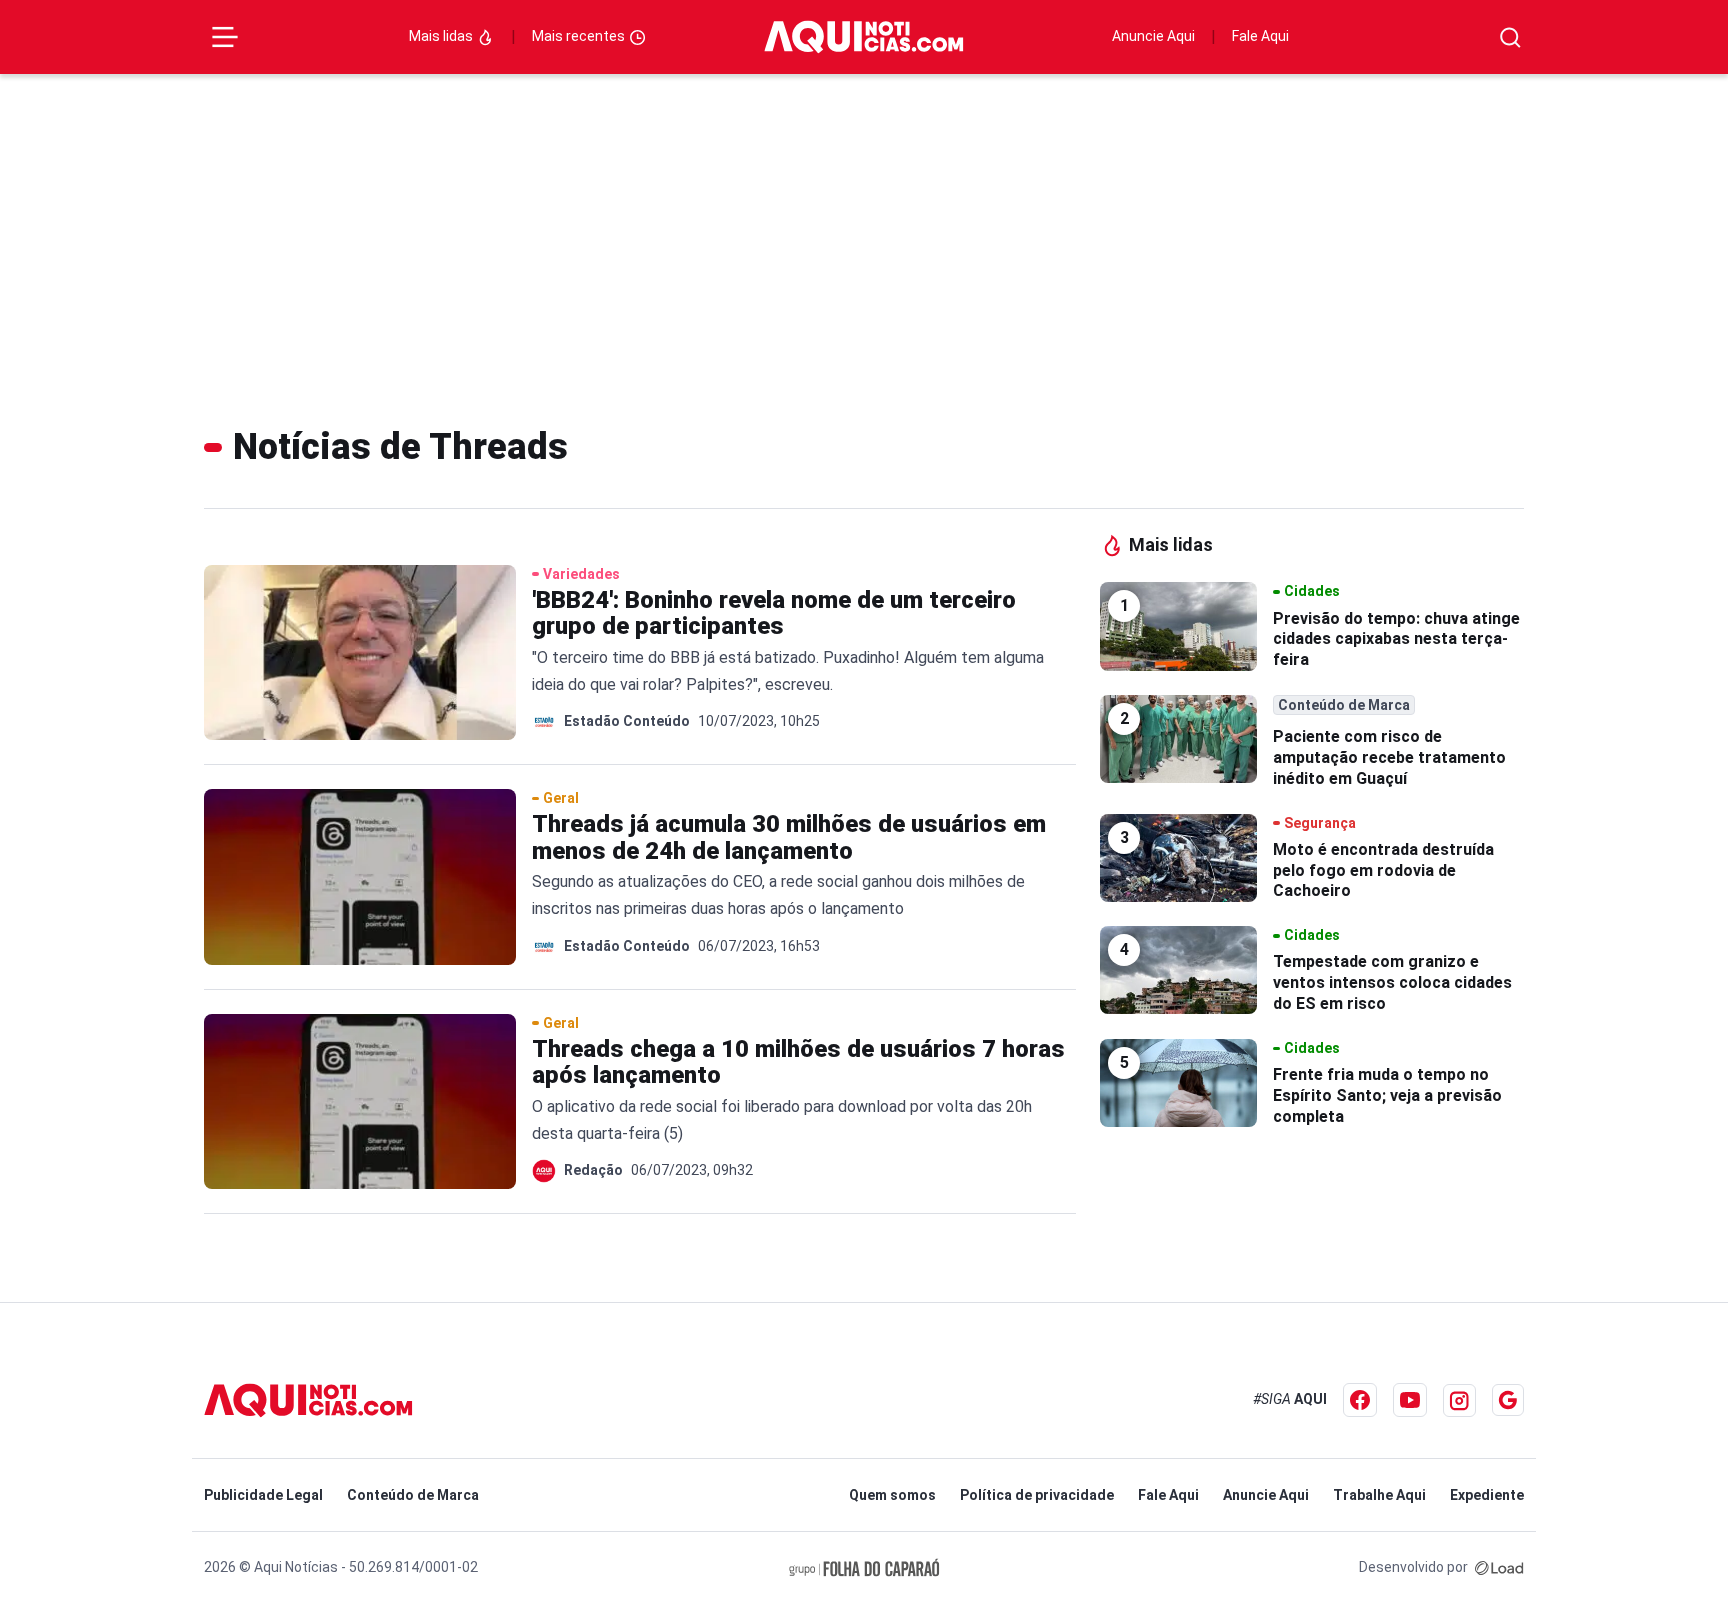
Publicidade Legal (263, 1495)
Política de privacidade (1037, 1495)
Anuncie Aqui (1153, 36)
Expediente (1487, 1495)
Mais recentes (580, 36)
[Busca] (1510, 37)
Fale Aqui (1260, 36)
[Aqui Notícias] (864, 37)
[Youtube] (1410, 1400)
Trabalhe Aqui (1379, 1495)
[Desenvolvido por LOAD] (1499, 1567)
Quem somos (892, 1495)
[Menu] (225, 37)
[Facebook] (1360, 1400)
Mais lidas (442, 36)
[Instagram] (1459, 1400)
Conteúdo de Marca (413, 1495)
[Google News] (1508, 1400)
